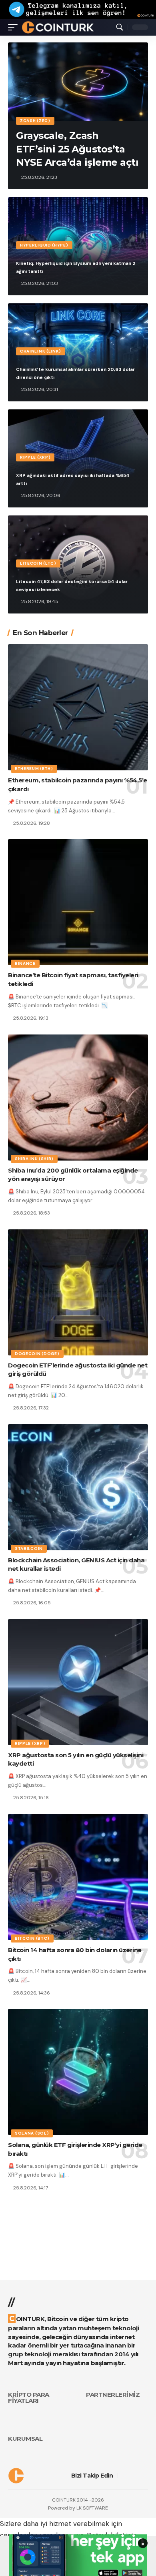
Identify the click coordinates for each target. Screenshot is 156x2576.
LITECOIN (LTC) (38, 563)
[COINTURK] (58, 27)
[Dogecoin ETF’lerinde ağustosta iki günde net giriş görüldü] (78, 1292)
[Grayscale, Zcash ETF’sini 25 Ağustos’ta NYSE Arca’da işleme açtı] (78, 82)
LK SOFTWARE (92, 2508)
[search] (120, 27)
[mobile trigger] (15, 27)
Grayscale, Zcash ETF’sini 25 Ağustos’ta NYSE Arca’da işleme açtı (77, 149)
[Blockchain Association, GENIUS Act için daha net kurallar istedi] (78, 1487)
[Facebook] (123, 2475)
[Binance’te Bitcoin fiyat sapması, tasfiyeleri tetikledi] (78, 902)
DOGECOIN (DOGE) (37, 1354)
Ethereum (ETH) (34, 769)
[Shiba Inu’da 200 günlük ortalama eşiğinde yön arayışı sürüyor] (78, 1098)
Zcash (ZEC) (35, 121)
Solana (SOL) (32, 2133)
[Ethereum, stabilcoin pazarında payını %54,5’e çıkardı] (78, 707)
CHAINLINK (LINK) (41, 351)
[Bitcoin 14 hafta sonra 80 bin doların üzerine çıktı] (78, 1877)
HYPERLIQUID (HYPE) (44, 245)
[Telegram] (145, 2475)
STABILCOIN (29, 1549)
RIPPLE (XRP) (35, 457)
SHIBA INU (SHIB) (34, 1159)
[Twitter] (134, 2475)
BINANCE (25, 963)
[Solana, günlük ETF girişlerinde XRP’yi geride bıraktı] (78, 2072)
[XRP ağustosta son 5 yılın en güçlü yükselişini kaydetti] (78, 1682)
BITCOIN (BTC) (32, 1938)
